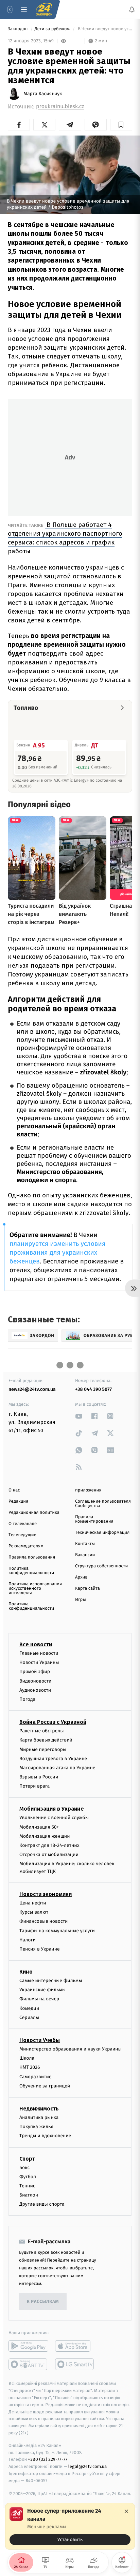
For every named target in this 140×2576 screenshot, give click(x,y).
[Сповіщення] (132, 9)
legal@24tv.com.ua (87, 2467)
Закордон (18, 29)
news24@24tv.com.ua (32, 1389)
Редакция (18, 1501)
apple (75, 2346)
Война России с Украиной (53, 1722)
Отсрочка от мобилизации (49, 1855)
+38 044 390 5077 (93, 1389)
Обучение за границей (45, 2086)
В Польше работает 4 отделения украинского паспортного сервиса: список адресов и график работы (65, 538)
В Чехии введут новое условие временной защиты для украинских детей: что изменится (104, 29)
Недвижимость (39, 2109)
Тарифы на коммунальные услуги (57, 1931)
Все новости (36, 1644)
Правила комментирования (94, 1519)
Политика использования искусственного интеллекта (35, 1589)
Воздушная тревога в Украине (53, 1759)
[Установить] (70, 2526)
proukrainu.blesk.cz (60, 107)
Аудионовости (35, 1690)
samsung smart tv (75, 2365)
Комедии (29, 2008)
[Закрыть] (126, 2511)
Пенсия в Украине (40, 1949)
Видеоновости (36, 1681)
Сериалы (29, 2017)
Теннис (27, 2186)
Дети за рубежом (53, 29)
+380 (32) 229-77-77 (48, 2460)
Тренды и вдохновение (45, 2136)
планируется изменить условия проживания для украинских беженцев (57, 1253)
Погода (27, 1699)
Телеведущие (22, 1535)
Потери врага (34, 1786)
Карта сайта (87, 1589)
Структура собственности (101, 1566)
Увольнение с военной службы (54, 1818)
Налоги (28, 1940)
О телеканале (23, 1524)
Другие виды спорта (42, 2204)
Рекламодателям (26, 1546)
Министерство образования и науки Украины (71, 2049)
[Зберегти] (121, 125)
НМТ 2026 (30, 2068)
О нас (14, 1490)
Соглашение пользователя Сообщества (103, 1504)
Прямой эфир (35, 1672)
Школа (27, 2058)
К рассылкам (43, 2302)
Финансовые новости (43, 1922)
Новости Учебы (40, 2040)
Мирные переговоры (43, 1749)
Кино (26, 1972)
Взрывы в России (39, 1777)
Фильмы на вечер (39, 1999)
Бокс (24, 2168)
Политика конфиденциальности (31, 1571)
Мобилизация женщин (45, 1836)
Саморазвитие (36, 2077)
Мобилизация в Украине (52, 1809)
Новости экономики (46, 1894)
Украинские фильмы (42, 1990)
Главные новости (39, 1653)
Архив (81, 1577)
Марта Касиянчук (43, 94)
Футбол (28, 2177)
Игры (81, 1600)
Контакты (85, 1544)
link (79, 1416)
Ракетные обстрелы (41, 1731)
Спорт (27, 2159)
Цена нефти (33, 1903)
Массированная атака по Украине (57, 1768)
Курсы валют (34, 1912)
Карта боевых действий (46, 1740)
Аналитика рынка (39, 2117)
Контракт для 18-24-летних (49, 1845)
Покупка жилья (36, 2127)
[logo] (44, 9)
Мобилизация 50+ (39, 1827)
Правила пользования (32, 1557)
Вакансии (85, 1555)
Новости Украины (39, 1663)
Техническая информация (102, 1533)
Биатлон (29, 2195)
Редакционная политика (34, 1513)
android (28, 2346)
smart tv (28, 2365)
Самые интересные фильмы (51, 1981)
